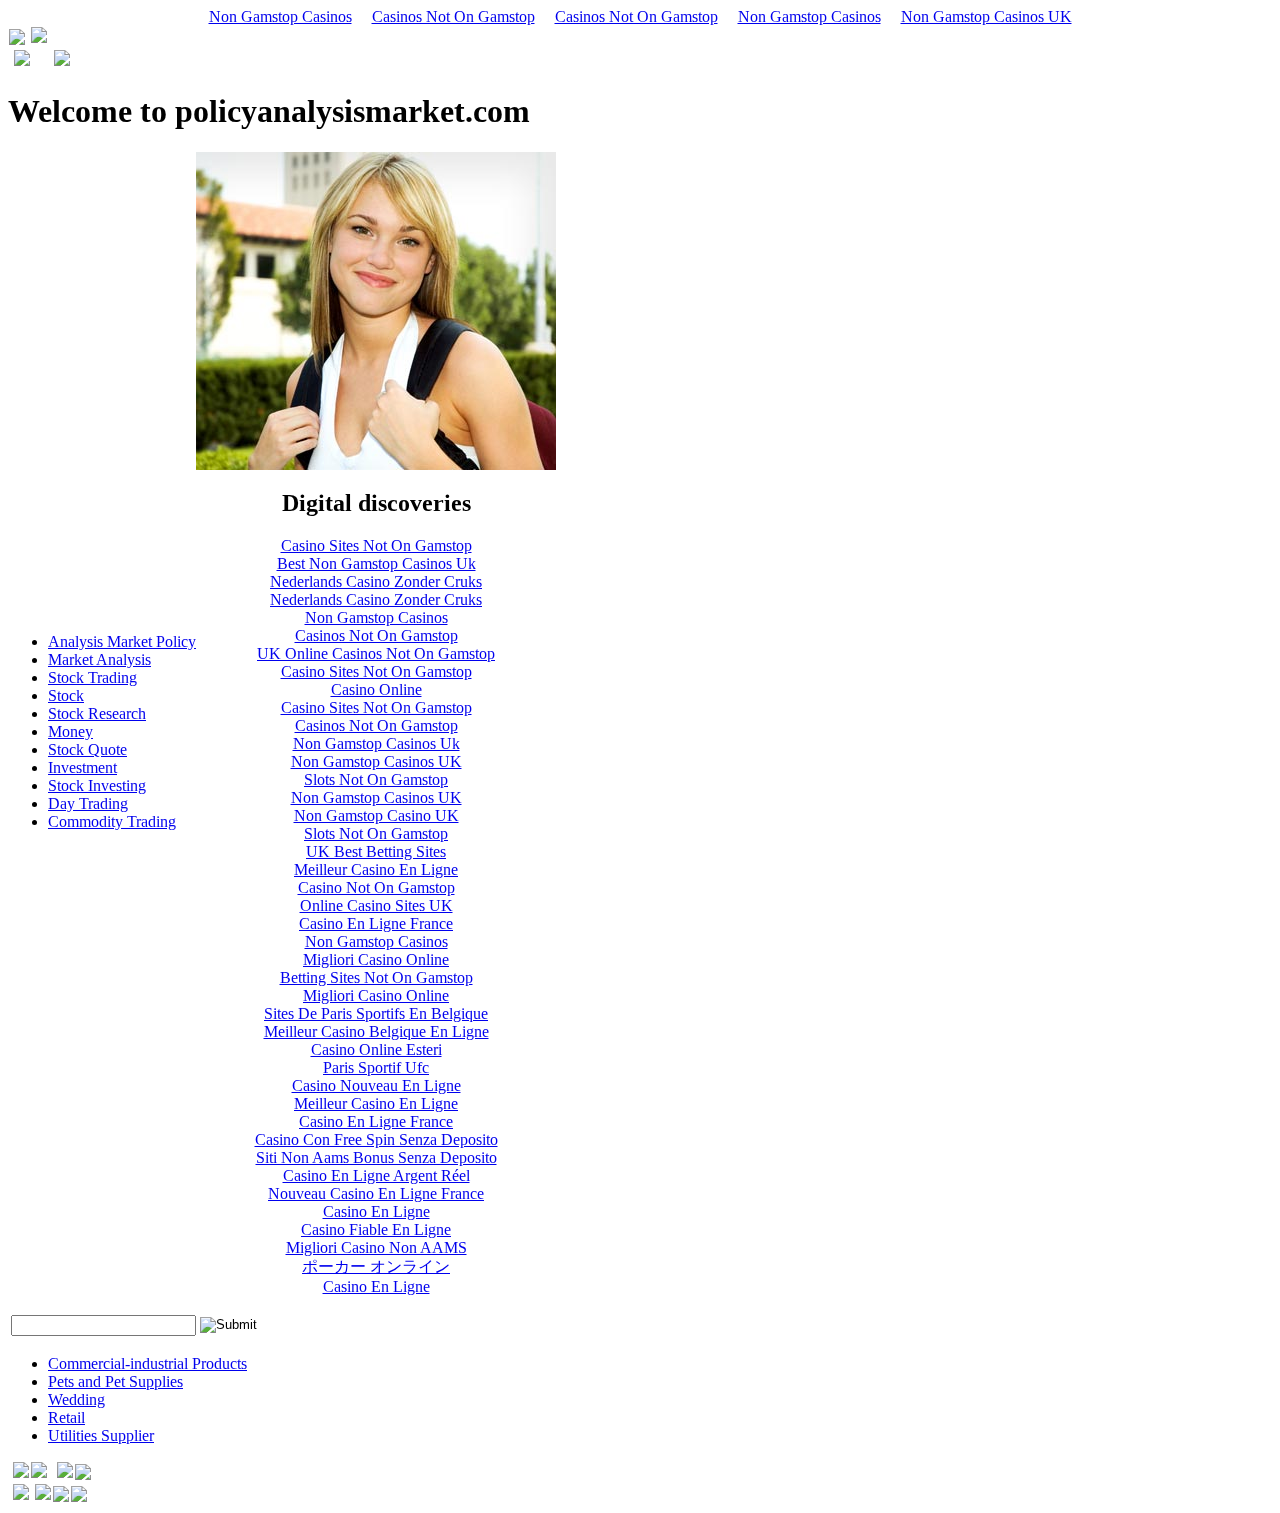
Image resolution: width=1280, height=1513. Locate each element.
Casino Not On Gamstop (376, 887)
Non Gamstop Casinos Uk (376, 743)
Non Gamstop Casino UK (376, 815)
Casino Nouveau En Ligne (376, 1085)
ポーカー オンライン (376, 1266)
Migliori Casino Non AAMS (376, 1247)
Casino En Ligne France (376, 923)
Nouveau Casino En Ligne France (376, 1193)
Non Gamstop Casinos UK (986, 16)
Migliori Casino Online (376, 959)
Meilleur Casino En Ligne (376, 869)
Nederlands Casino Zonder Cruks (376, 581)
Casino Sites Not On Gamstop (376, 545)
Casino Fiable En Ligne (376, 1229)
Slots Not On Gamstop (376, 779)
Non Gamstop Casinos (280, 16)
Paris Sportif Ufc (376, 1067)
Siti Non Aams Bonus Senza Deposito (376, 1157)
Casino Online (376, 689)
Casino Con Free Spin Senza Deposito (376, 1139)
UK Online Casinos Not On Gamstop (376, 653)
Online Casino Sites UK (376, 905)
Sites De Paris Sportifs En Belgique (376, 1013)
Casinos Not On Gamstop (453, 16)
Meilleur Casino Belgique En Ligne (376, 1031)
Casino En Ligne (376, 1211)
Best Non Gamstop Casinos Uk (376, 563)
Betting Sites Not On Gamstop (376, 977)
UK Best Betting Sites (376, 851)
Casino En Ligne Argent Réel (376, 1175)
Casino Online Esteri (376, 1049)
